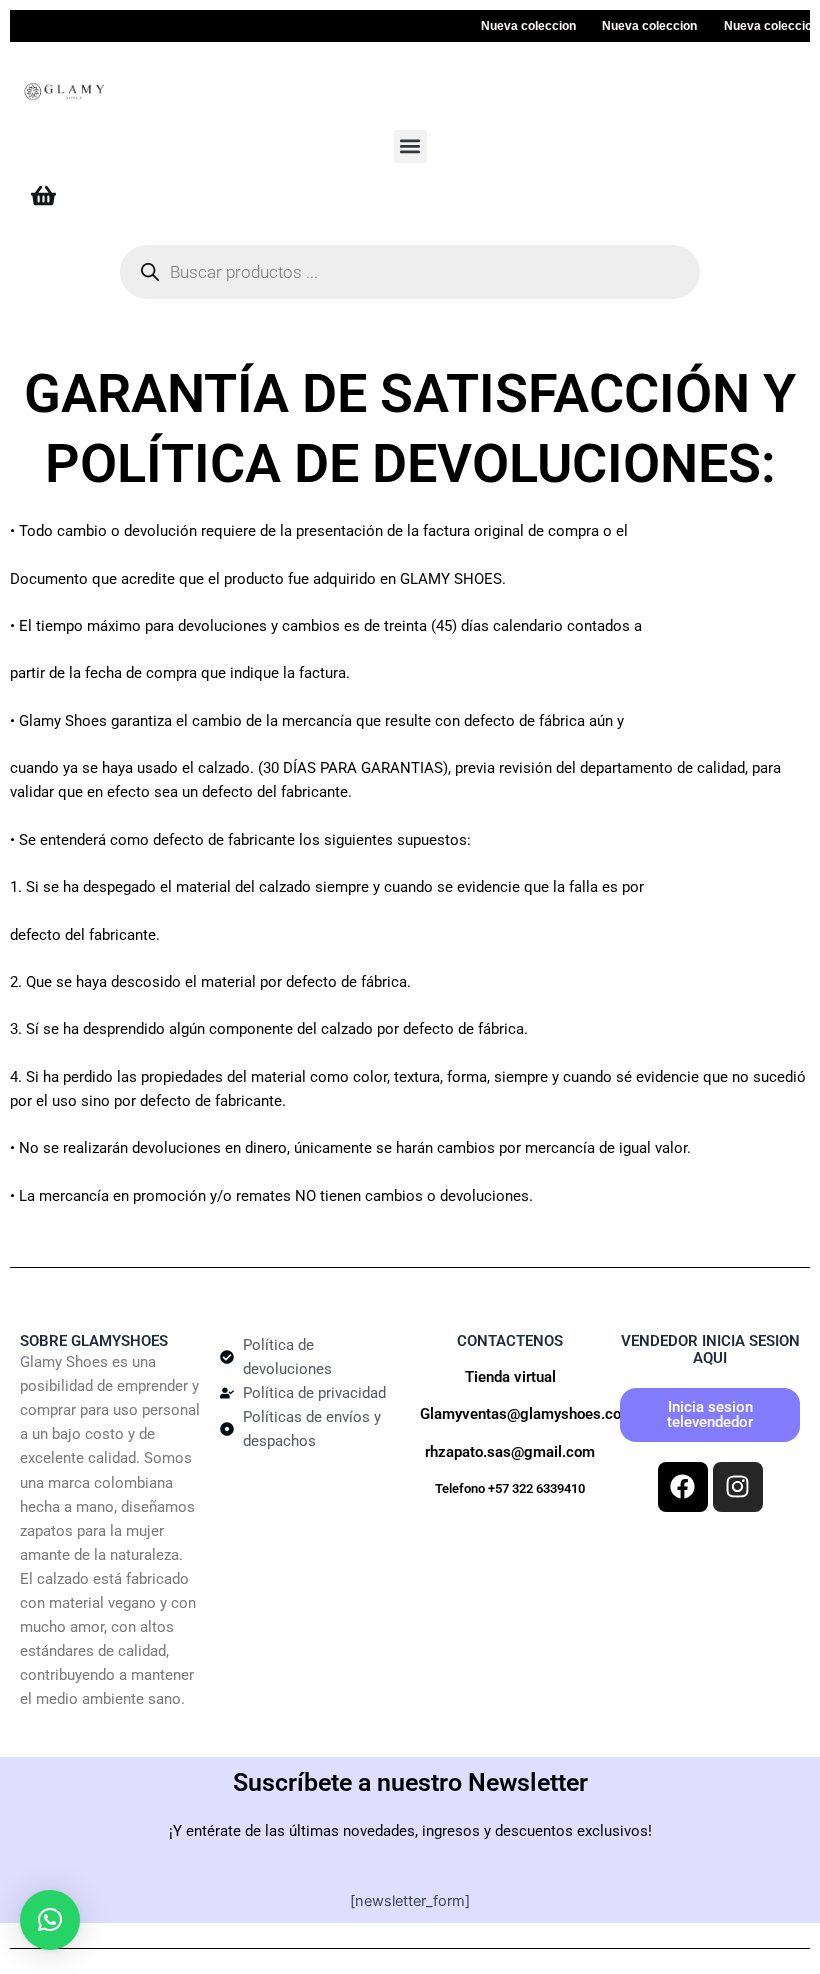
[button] (410, 146)
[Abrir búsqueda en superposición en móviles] (410, 272)
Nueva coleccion (516, 26)
